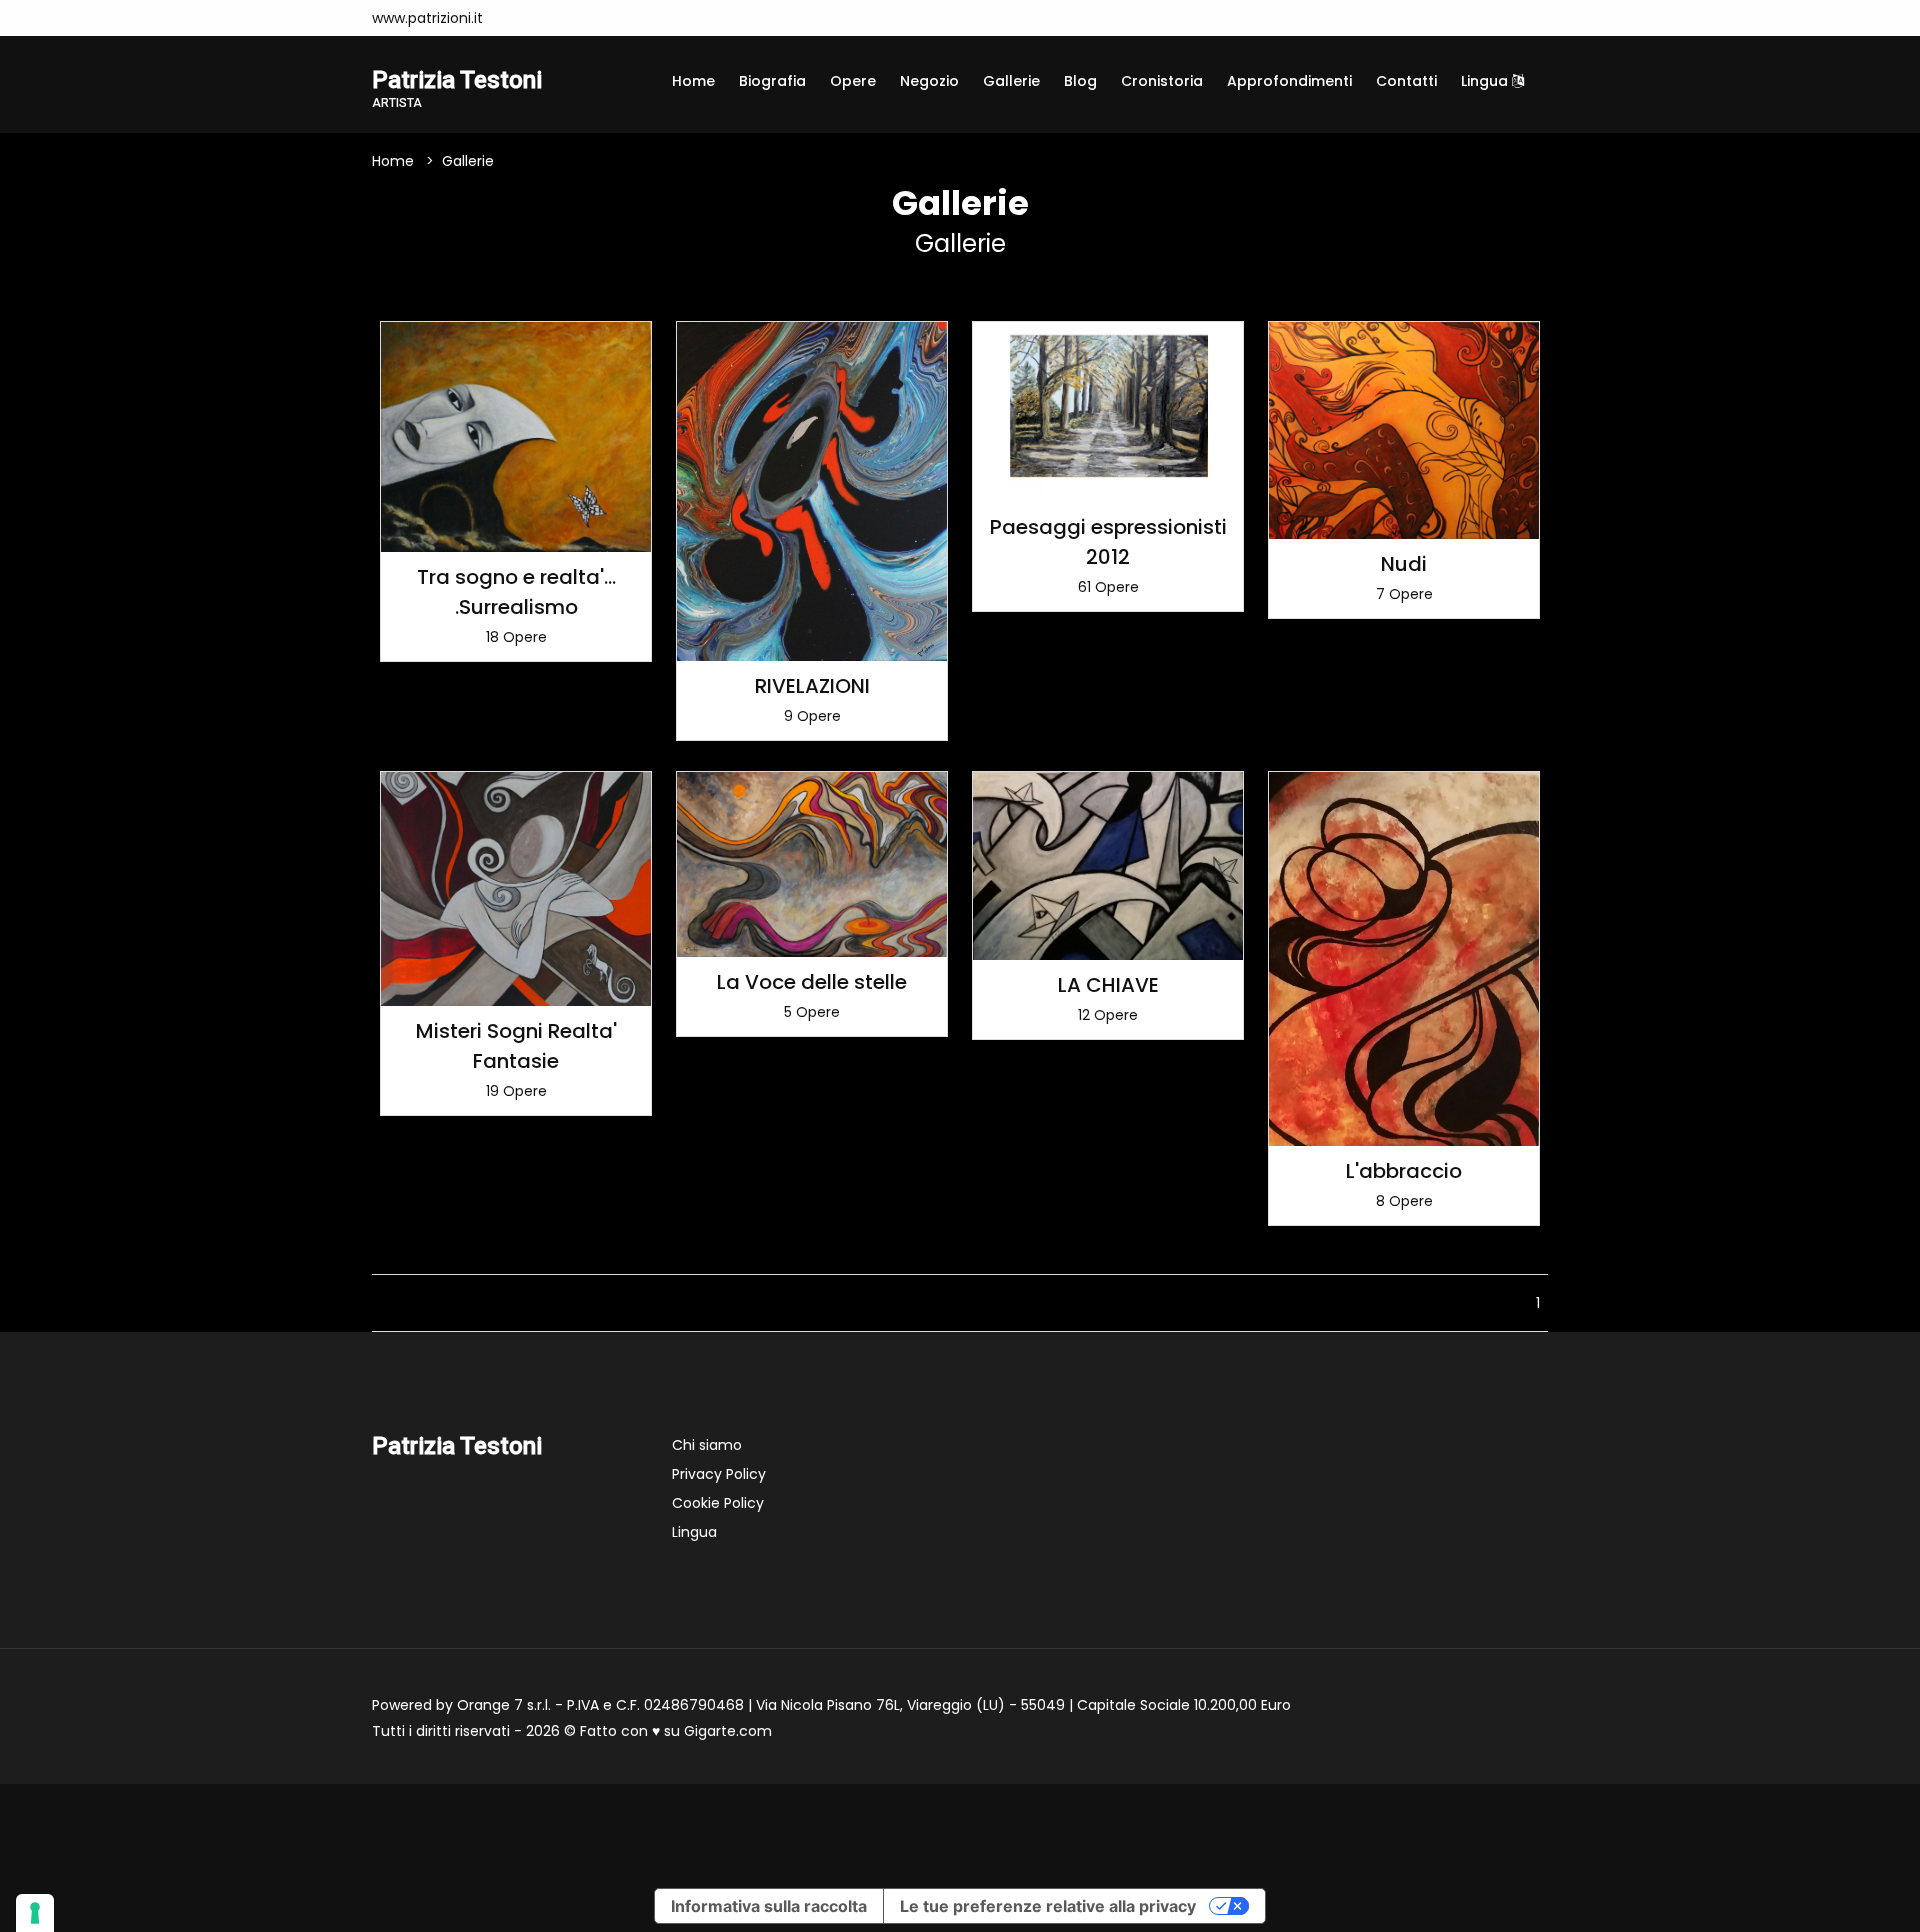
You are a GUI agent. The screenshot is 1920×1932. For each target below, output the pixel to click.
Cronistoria (1162, 81)
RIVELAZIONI (812, 686)
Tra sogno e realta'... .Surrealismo (516, 592)
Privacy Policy (719, 1474)
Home (693, 81)
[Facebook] (524, 18)
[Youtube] (554, 18)
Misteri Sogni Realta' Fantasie (516, 1046)
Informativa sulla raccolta (769, 1906)
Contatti (1406, 81)
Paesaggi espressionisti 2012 (1108, 542)
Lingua (1486, 81)
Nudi (1404, 564)
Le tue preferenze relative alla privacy (1048, 1906)
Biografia (772, 81)
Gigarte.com (728, 1731)
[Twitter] (584, 18)
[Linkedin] (614, 18)
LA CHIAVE (1108, 985)
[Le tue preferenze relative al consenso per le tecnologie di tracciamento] (35, 1913)
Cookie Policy (718, 1503)
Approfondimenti (1289, 81)
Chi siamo (707, 1445)
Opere (853, 81)
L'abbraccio (1404, 1171)
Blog (1080, 81)
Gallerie (1011, 81)
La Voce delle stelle (812, 982)
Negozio (929, 81)
